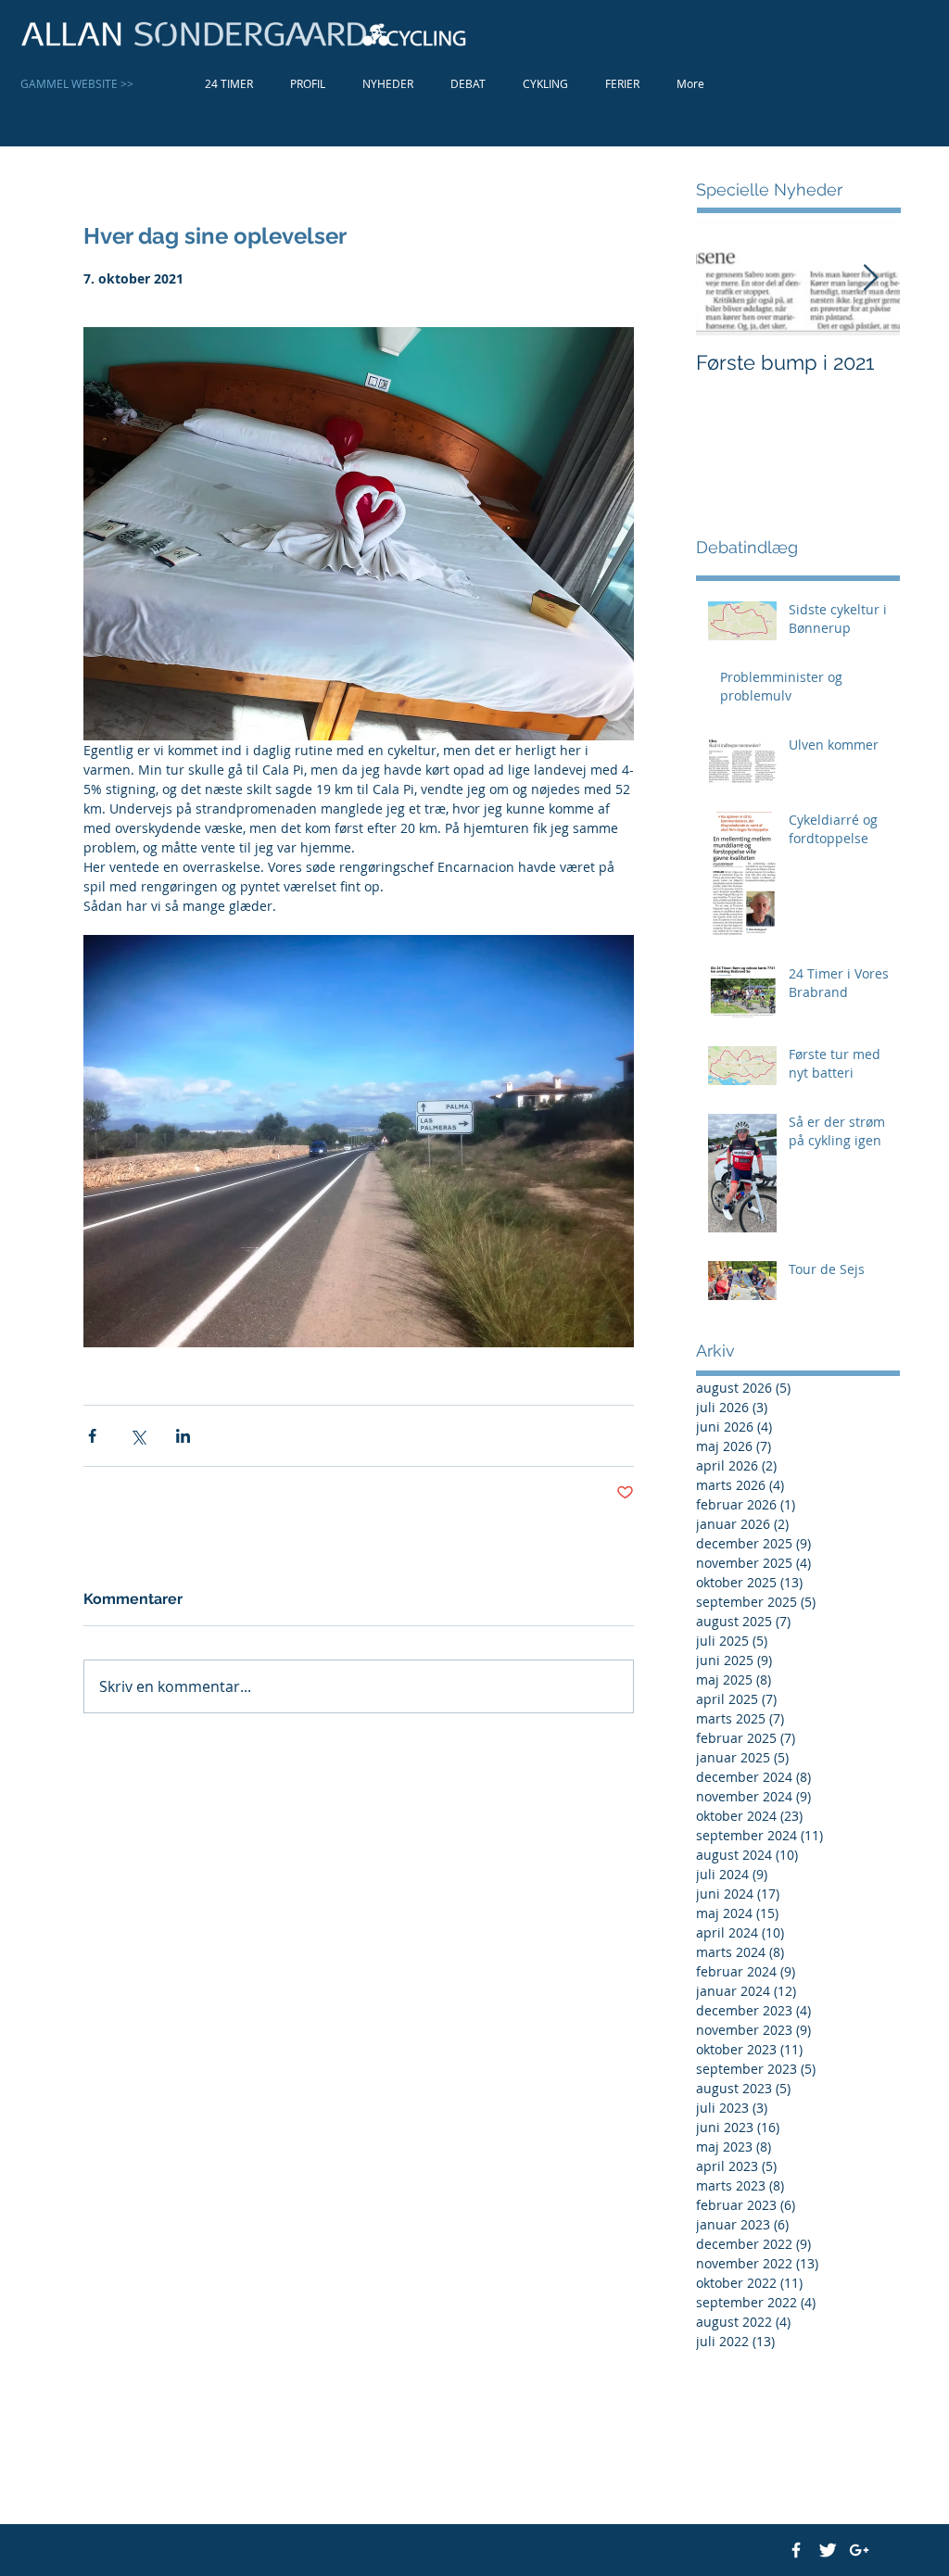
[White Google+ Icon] (859, 2550)
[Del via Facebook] (92, 1436)
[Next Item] (870, 278)
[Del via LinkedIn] (183, 1436)
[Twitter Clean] (828, 2550)
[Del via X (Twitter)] (138, 1436)
